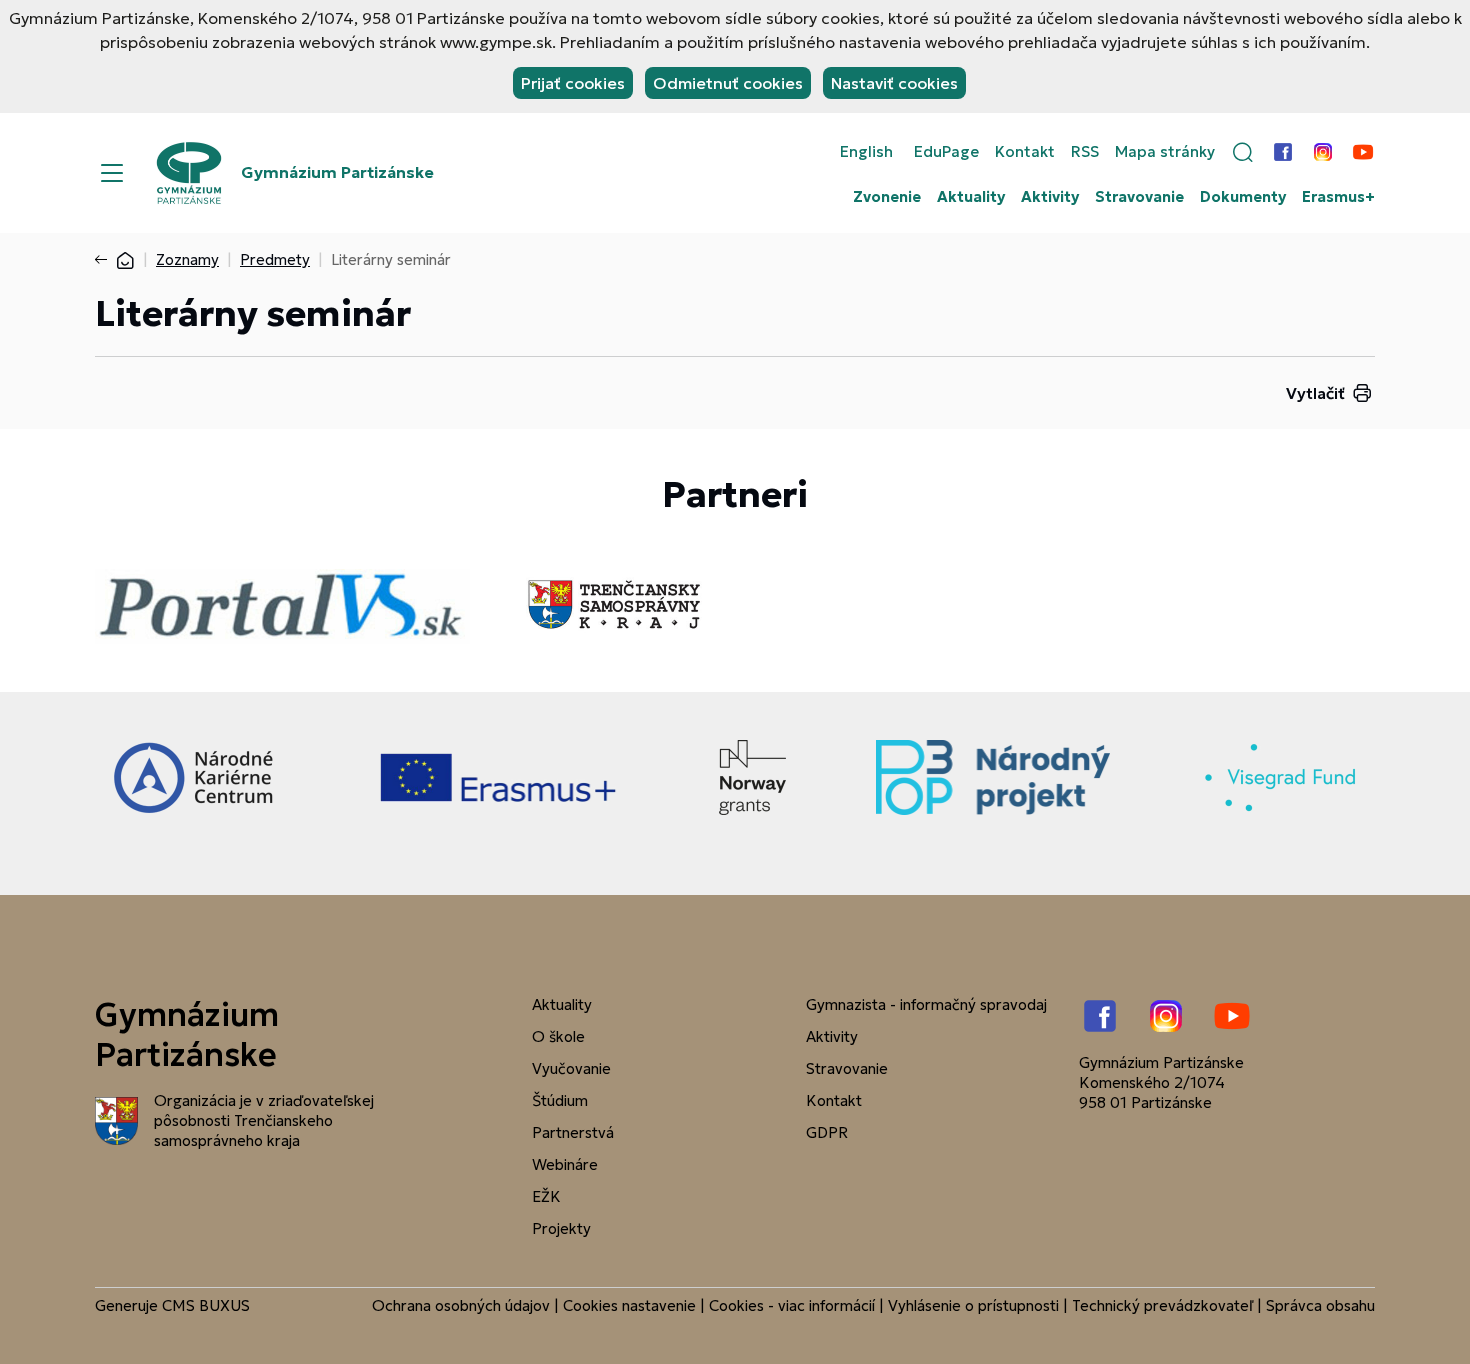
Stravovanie (1139, 197)
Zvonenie (887, 197)
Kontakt (1025, 152)
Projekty (561, 1228)
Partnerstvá (573, 1132)
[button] (1243, 152)
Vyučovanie (571, 1068)
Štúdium (560, 1100)
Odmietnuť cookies (728, 83)
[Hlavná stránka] (125, 259)
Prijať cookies (573, 83)
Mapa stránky (1165, 152)
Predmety (275, 259)
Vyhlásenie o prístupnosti (973, 1305)
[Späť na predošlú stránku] (105, 260)
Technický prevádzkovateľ (1162, 1305)
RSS (1085, 152)
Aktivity (1050, 197)
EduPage (946, 152)
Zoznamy (187, 259)
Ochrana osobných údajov (461, 1305)
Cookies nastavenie (629, 1305)
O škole (558, 1036)
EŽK (546, 1196)
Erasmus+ (1338, 197)
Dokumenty (1243, 197)
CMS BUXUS (206, 1305)
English (866, 152)
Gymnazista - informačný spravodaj (926, 1004)
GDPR (827, 1132)
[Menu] (112, 173)
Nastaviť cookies (894, 83)
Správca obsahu (1320, 1305)
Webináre (565, 1164)
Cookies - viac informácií (792, 1305)
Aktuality (971, 197)
